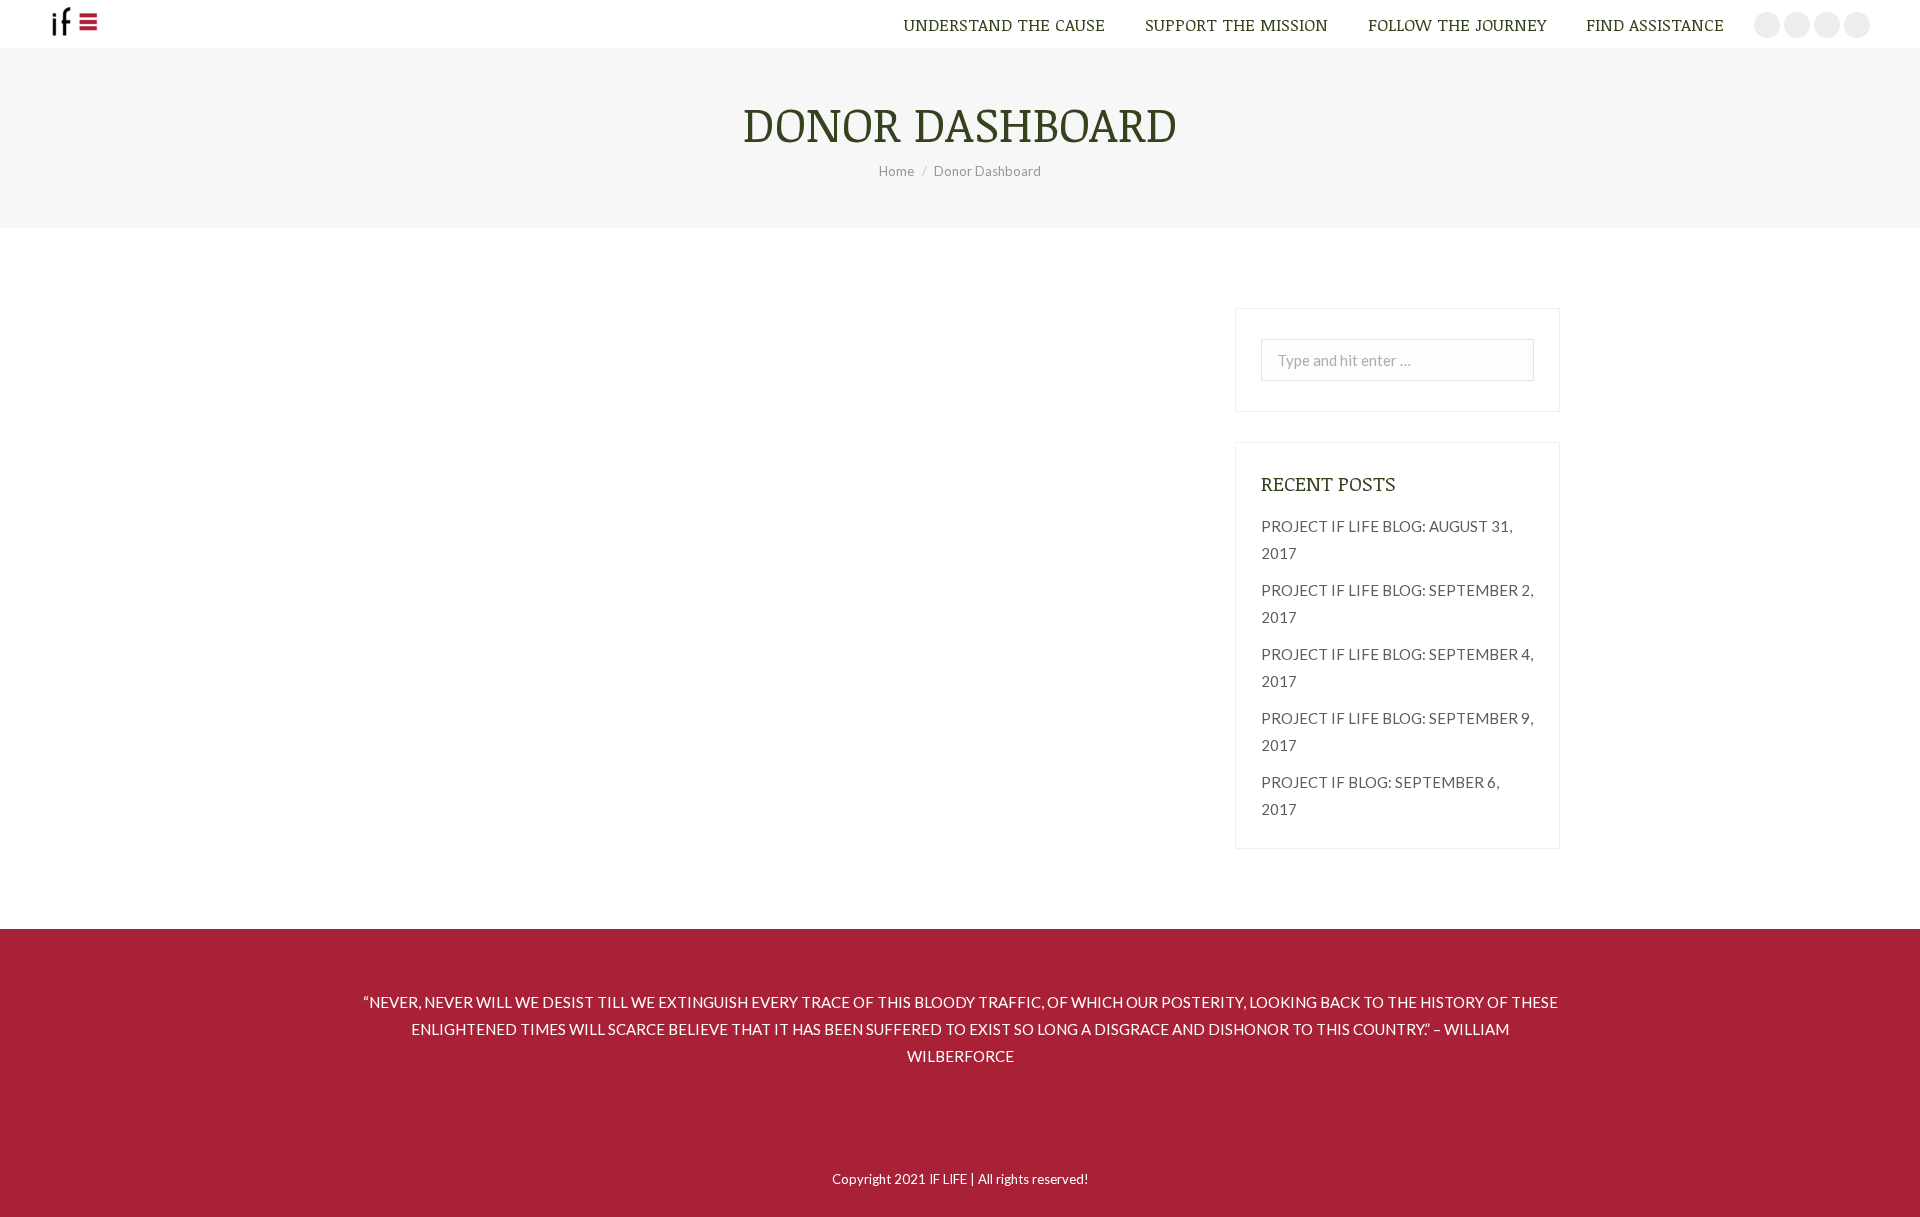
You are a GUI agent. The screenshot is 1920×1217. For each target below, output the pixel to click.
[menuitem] (1004, 24)
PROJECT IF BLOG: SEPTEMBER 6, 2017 (1380, 795)
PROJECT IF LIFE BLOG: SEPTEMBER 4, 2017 (1397, 667)
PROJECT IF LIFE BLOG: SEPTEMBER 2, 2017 (1397, 603)
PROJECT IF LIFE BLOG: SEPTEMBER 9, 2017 (1397, 731)
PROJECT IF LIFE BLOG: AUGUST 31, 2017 (1386, 539)
